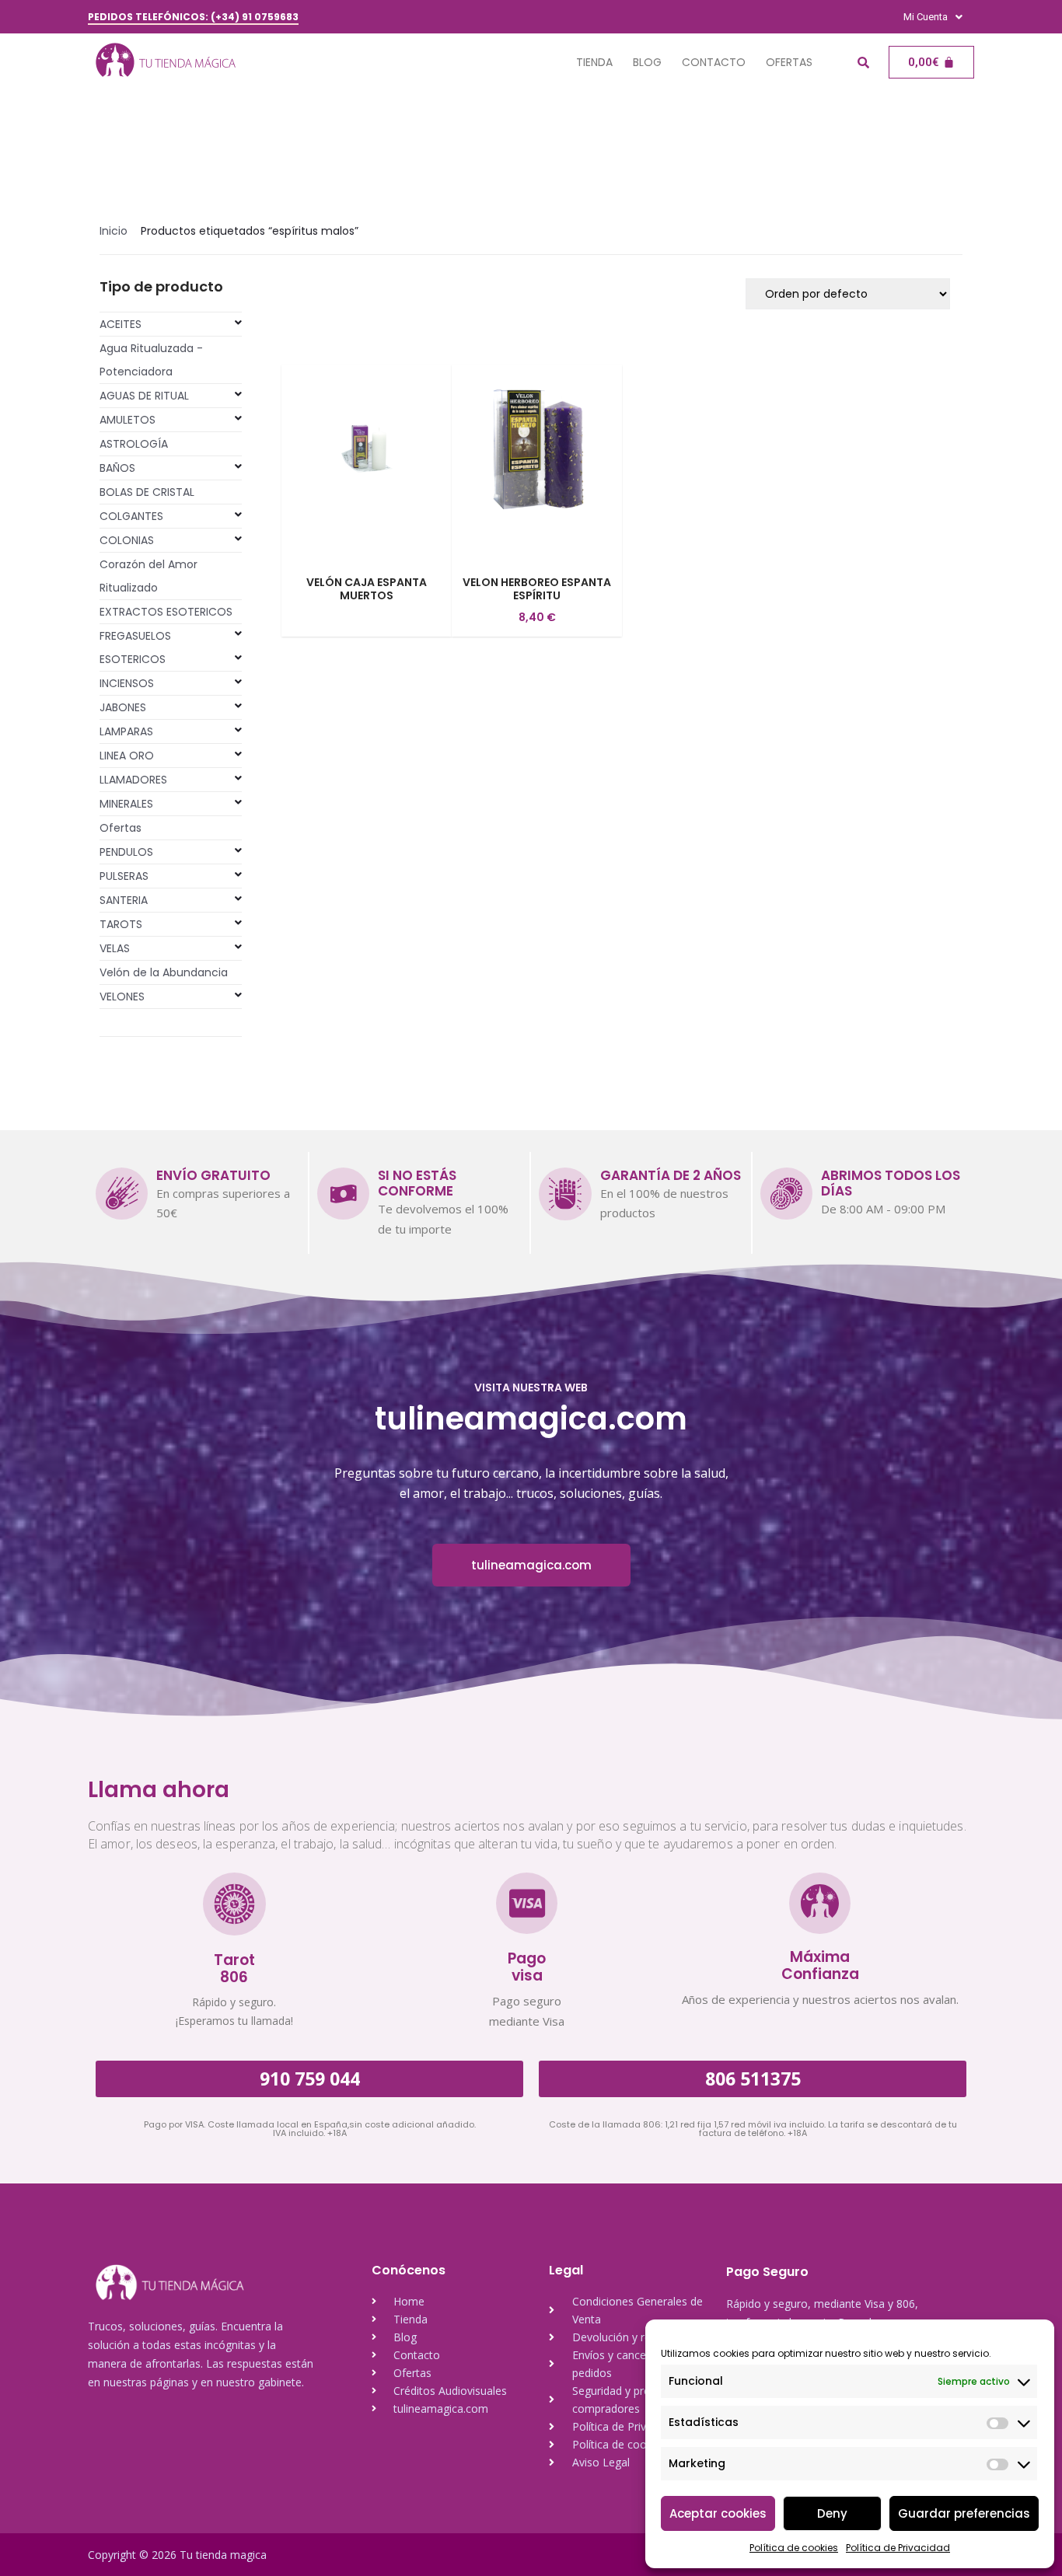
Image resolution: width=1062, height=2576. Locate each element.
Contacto (714, 62)
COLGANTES (131, 516)
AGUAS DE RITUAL (144, 396)
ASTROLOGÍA (134, 444)
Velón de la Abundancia (164, 972)
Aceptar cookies (718, 2513)
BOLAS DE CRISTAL (147, 492)
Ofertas (789, 62)
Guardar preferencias (964, 2513)
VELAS (115, 948)
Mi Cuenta (926, 17)
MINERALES (126, 804)
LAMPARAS (126, 731)
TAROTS (121, 924)
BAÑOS (117, 468)
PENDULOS (126, 852)
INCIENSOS (127, 683)
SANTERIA (124, 900)
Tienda (594, 62)
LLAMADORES (133, 780)
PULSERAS (124, 876)
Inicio (114, 231)
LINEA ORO (127, 756)
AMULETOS (128, 420)
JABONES (123, 707)
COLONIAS (127, 540)
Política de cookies (794, 2548)
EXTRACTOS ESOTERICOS (166, 612)
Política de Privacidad (898, 2548)
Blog (647, 62)
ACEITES (121, 324)
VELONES (122, 997)
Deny (832, 2513)
